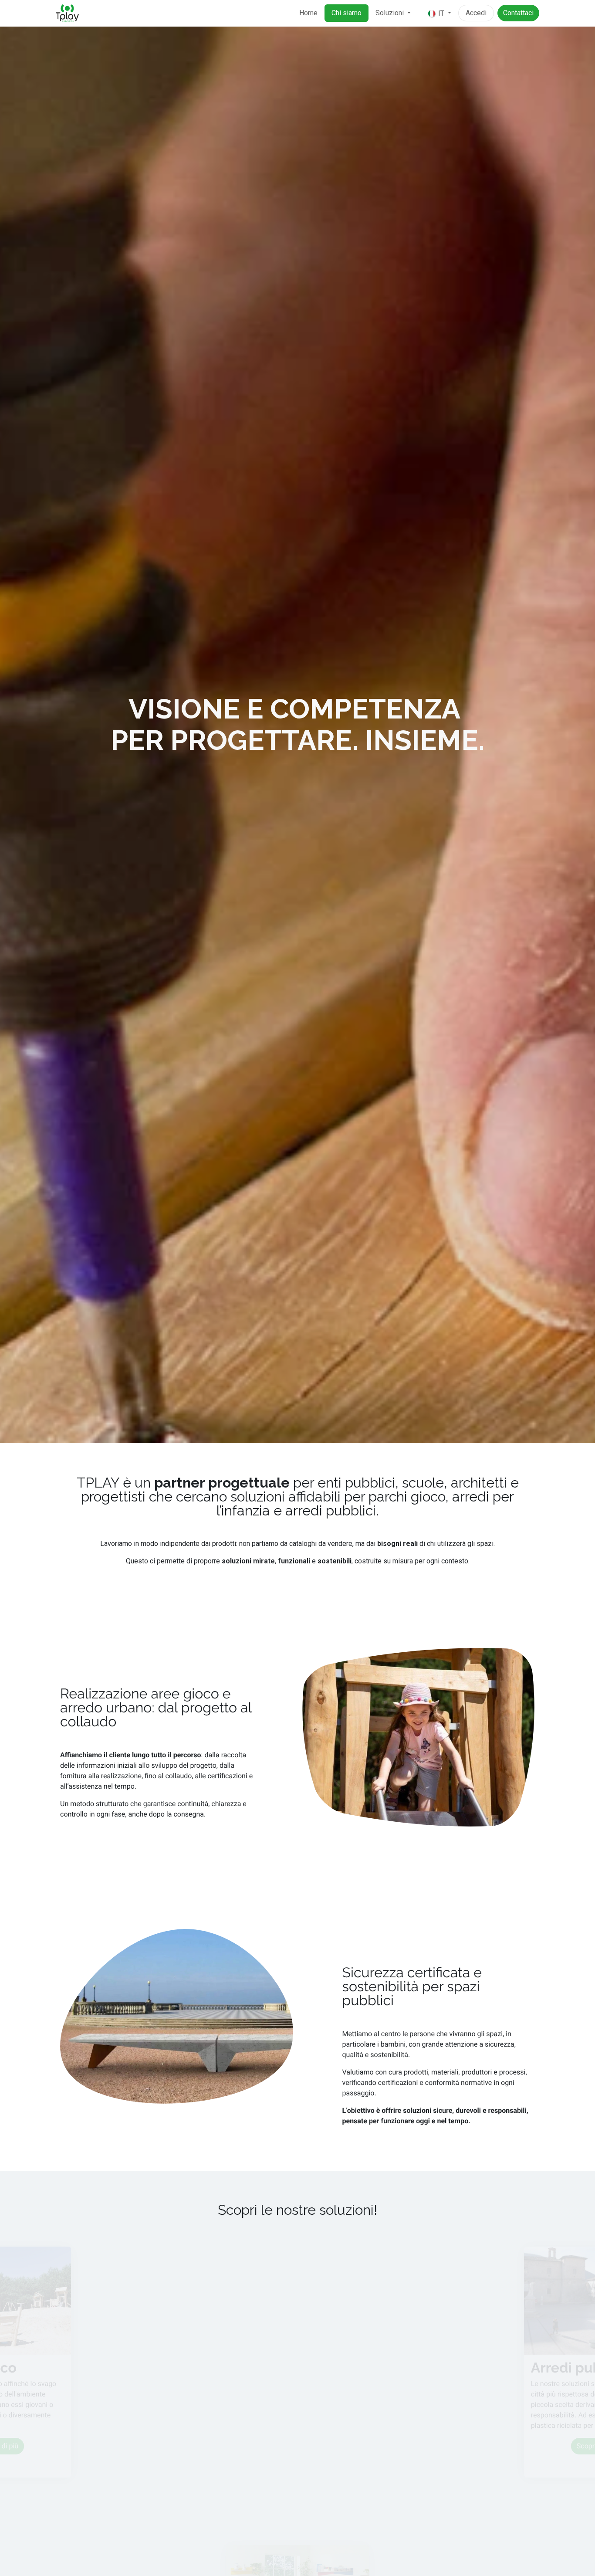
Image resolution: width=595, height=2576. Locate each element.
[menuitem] (308, 13)
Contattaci (518, 13)
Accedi (476, 13)
